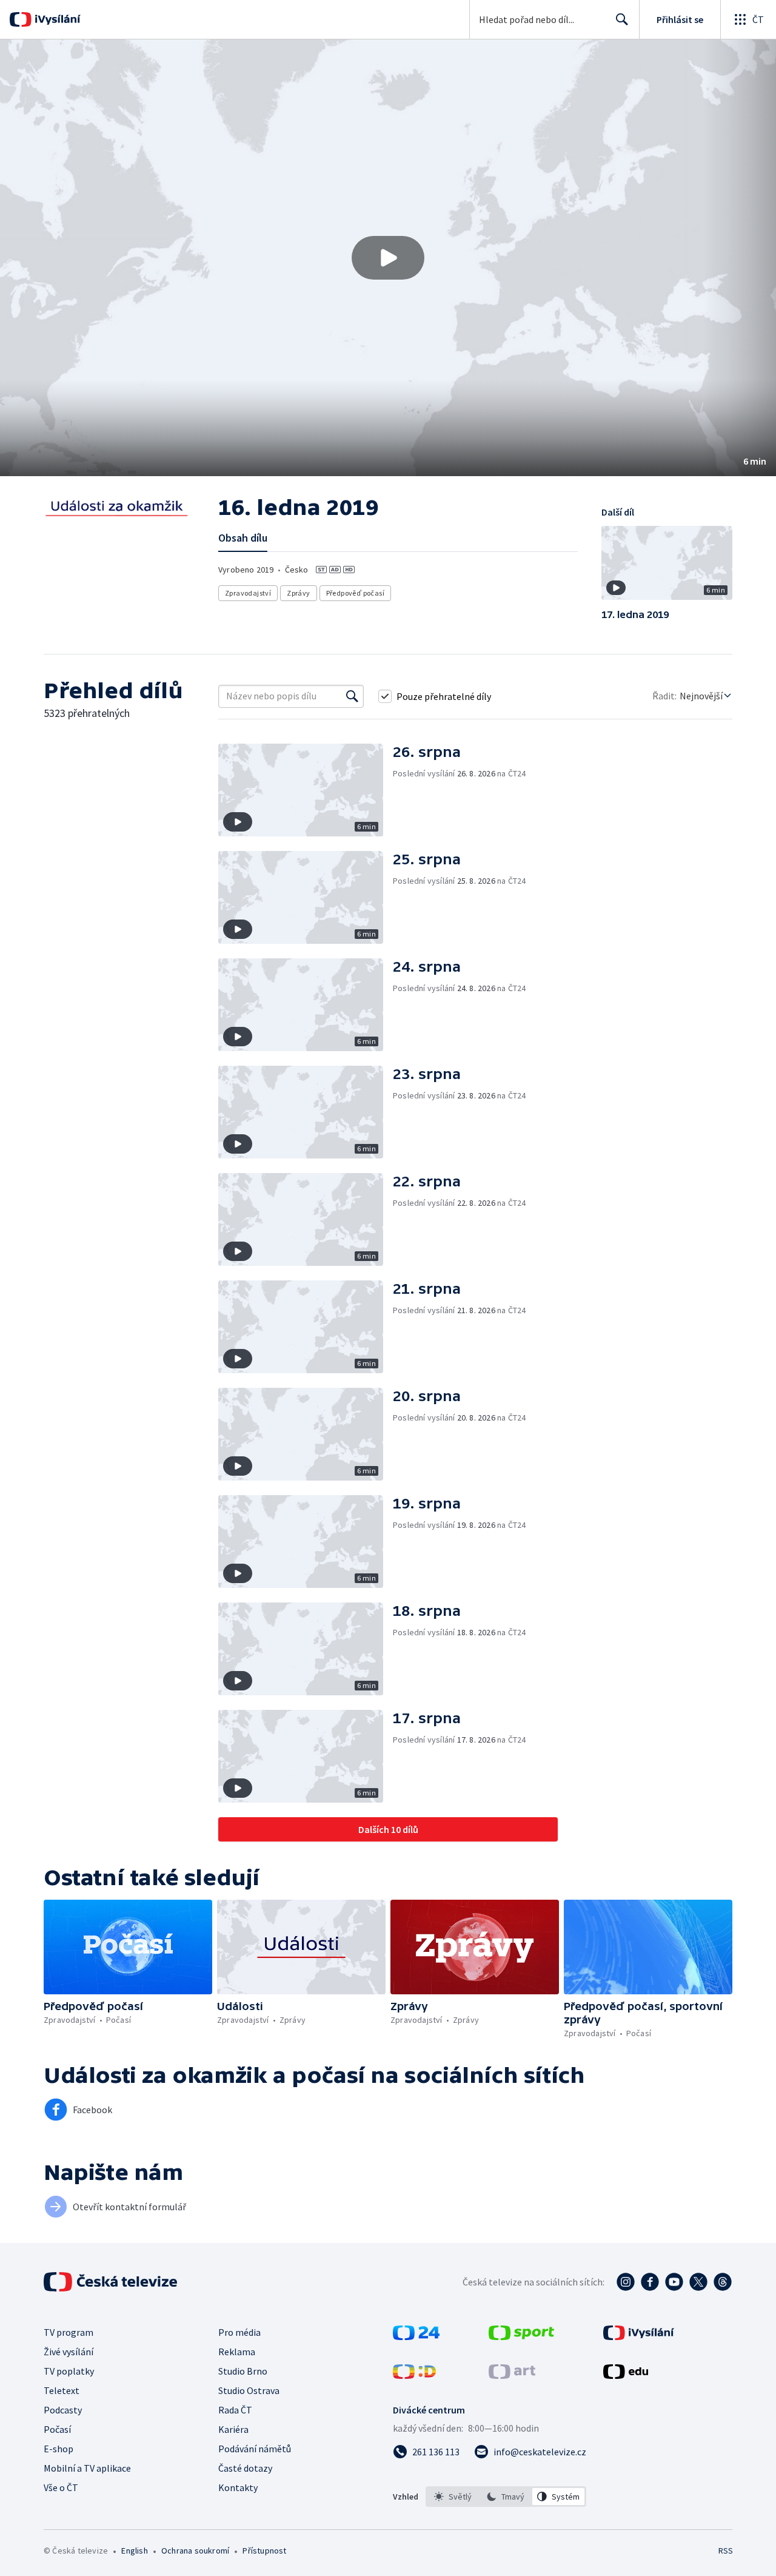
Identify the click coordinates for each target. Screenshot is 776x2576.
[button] (388, 258)
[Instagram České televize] (626, 2282)
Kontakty (238, 2487)
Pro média (239, 2332)
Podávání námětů (255, 2449)
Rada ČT (235, 2410)
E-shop (59, 2449)
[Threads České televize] (723, 2282)
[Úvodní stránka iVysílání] (56, 19)
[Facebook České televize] (650, 2282)
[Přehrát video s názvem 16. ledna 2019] (388, 258)
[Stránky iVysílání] (639, 2336)
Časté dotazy (245, 2468)
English (134, 2551)
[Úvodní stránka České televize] (112, 2282)
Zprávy (298, 593)
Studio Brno (243, 2371)
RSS (726, 2551)
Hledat (622, 19)
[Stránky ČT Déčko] (414, 2375)
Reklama (237, 2352)
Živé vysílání (69, 2352)
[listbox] (506, 2497)
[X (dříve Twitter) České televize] (698, 2282)
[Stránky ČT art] (512, 2375)
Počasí (57, 2429)
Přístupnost (264, 2551)
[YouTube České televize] (674, 2282)
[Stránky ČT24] (416, 2336)
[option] (453, 2497)
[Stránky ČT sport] (521, 2336)
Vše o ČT (61, 2487)
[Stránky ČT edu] (626, 2375)
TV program (69, 2332)
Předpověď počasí (355, 593)
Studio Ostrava (249, 2390)
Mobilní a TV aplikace (87, 2468)
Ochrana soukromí (195, 2551)
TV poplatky (69, 2371)
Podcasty (63, 2410)
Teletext (62, 2390)
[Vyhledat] (352, 696)
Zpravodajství (248, 593)
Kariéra (233, 2429)
